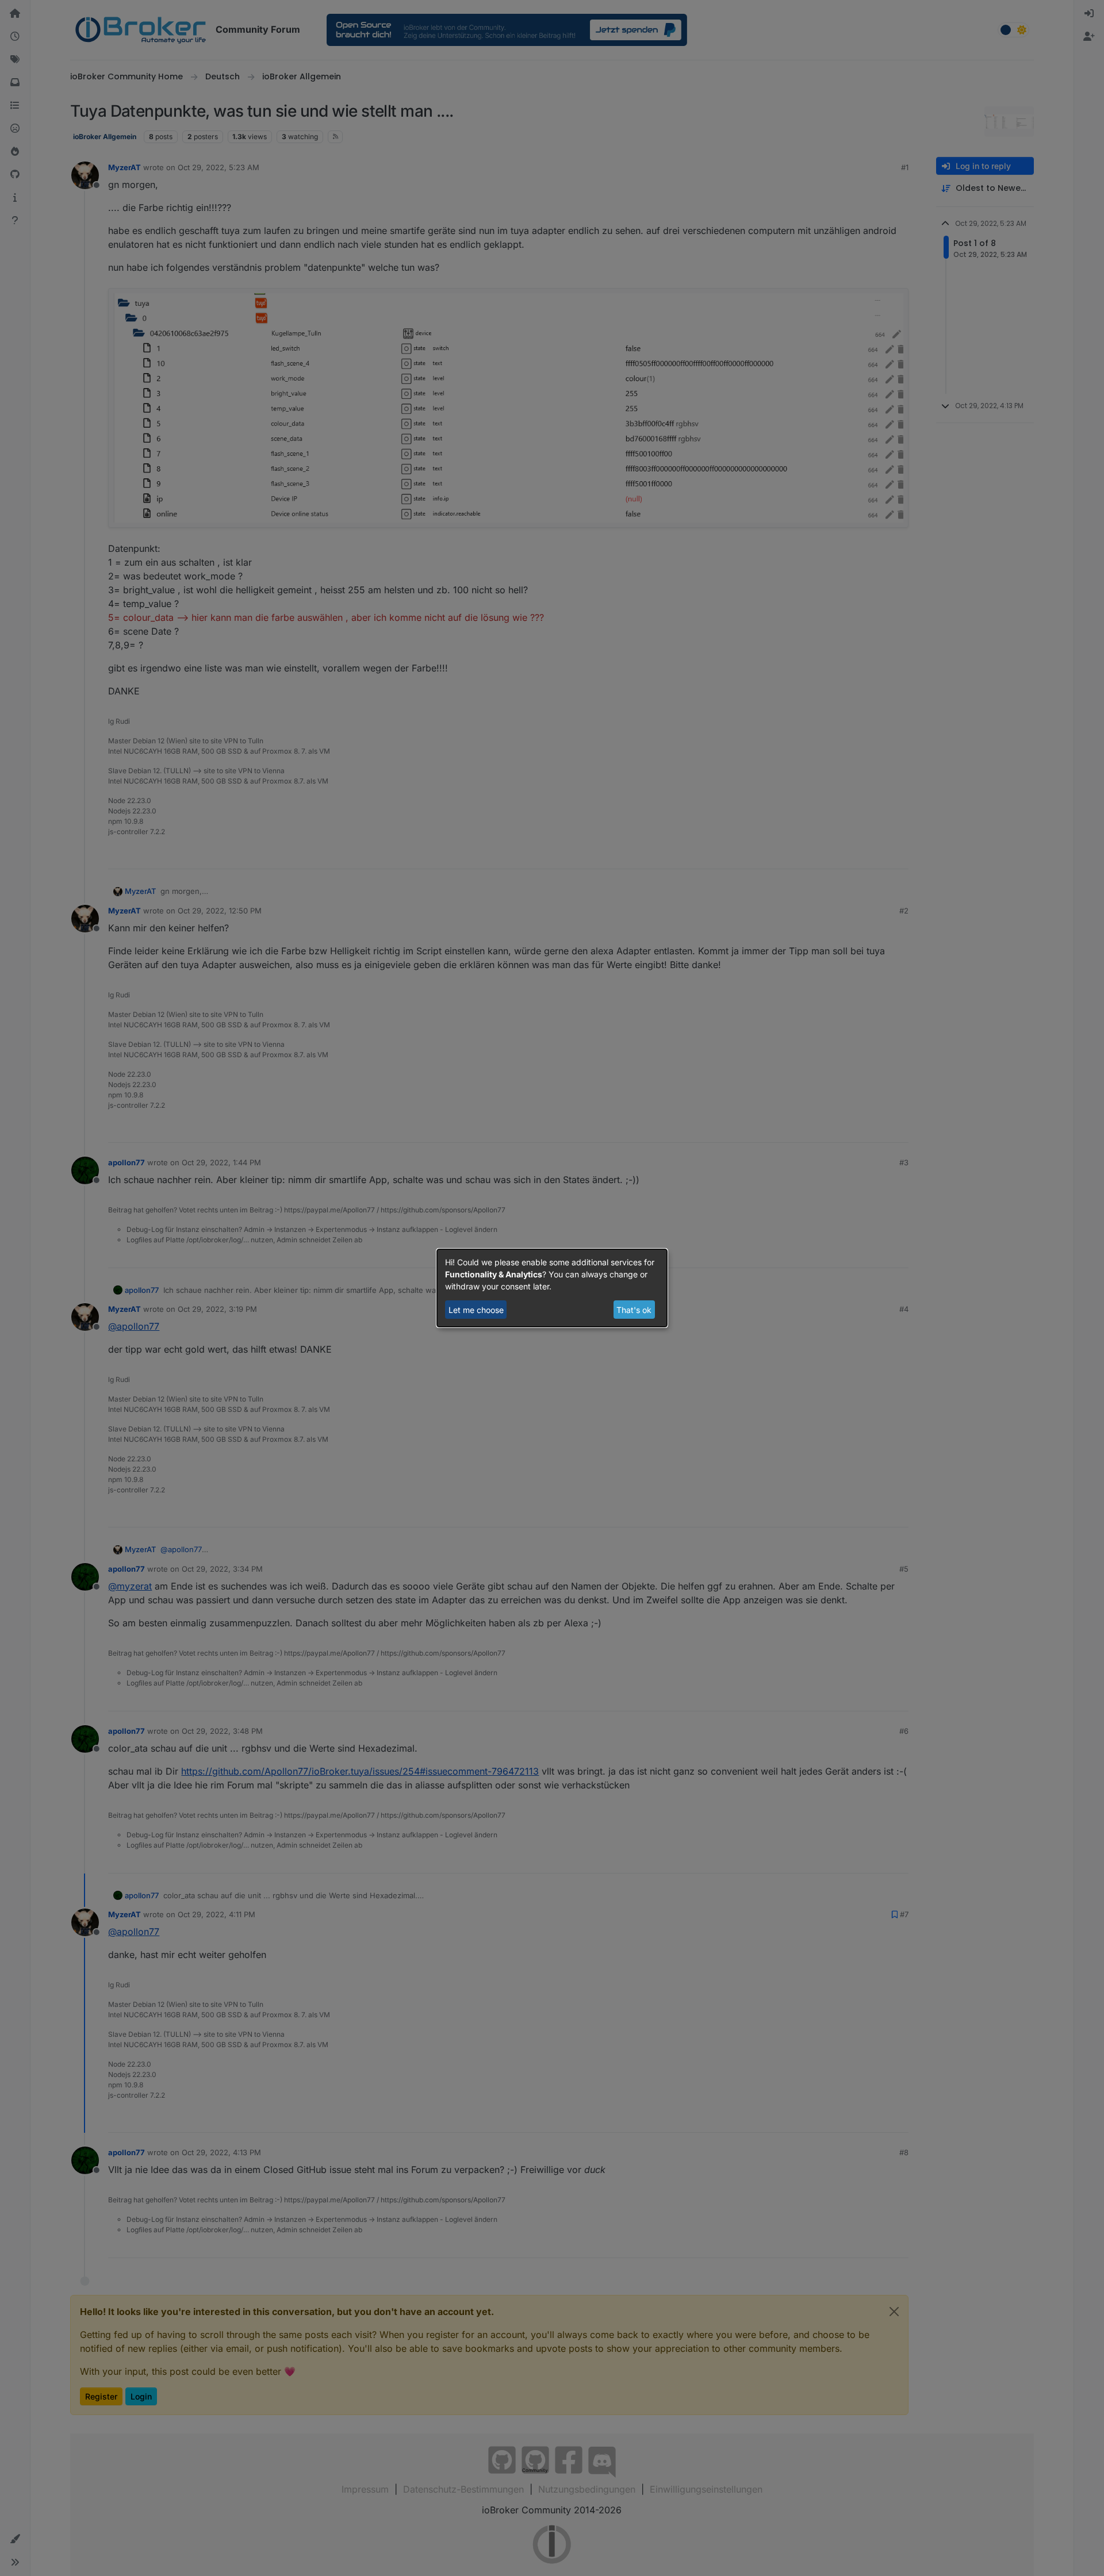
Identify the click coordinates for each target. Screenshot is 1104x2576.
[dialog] (552, 1288)
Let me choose (476, 1310)
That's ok (634, 1310)
